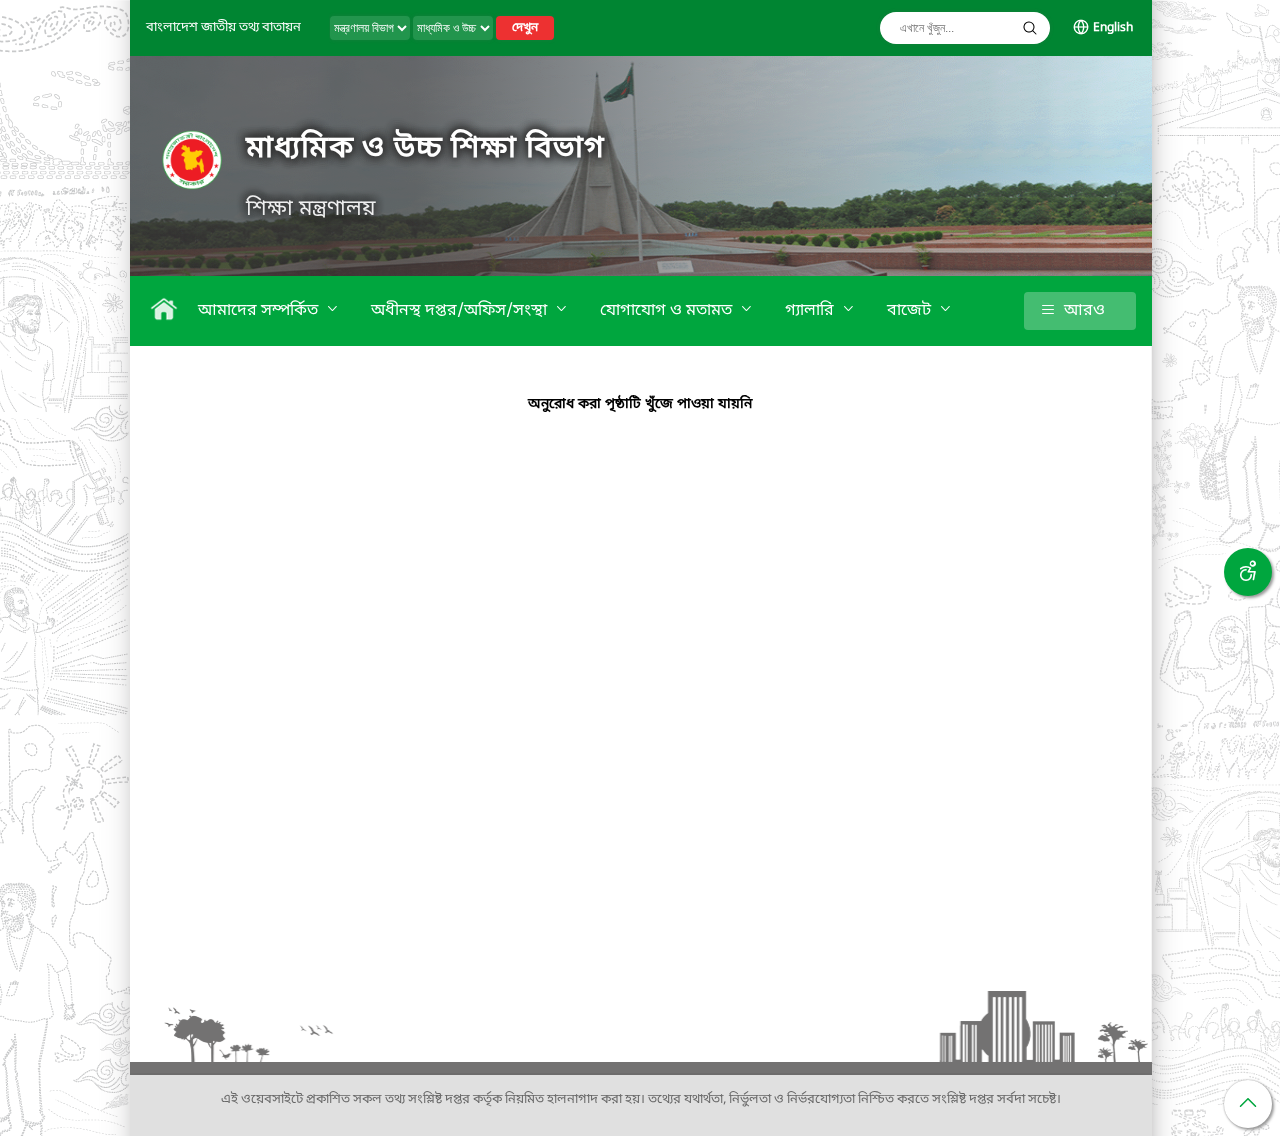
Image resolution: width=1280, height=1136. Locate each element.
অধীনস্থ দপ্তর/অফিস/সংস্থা (461, 311)
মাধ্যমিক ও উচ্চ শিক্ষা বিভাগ (425, 149)
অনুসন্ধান (1030, 28)
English (1113, 28)
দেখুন (525, 28)
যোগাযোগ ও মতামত (668, 311)
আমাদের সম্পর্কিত (260, 311)
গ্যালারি (811, 311)
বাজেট (911, 311)
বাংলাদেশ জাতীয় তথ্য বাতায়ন (223, 27)
